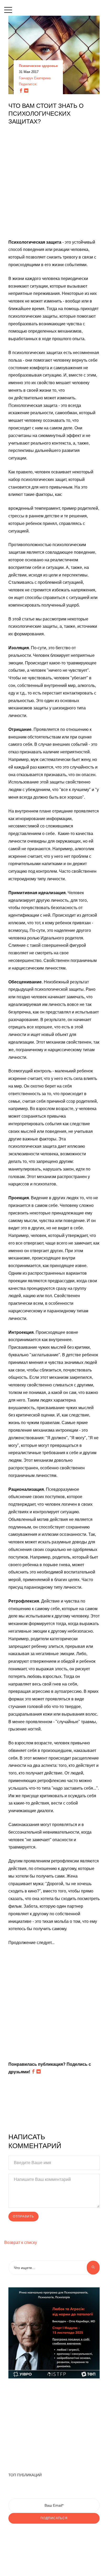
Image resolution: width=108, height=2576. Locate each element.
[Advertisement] (54, 185)
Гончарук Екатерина (35, 78)
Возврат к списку (21, 2242)
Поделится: (28, 84)
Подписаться (54, 2518)
